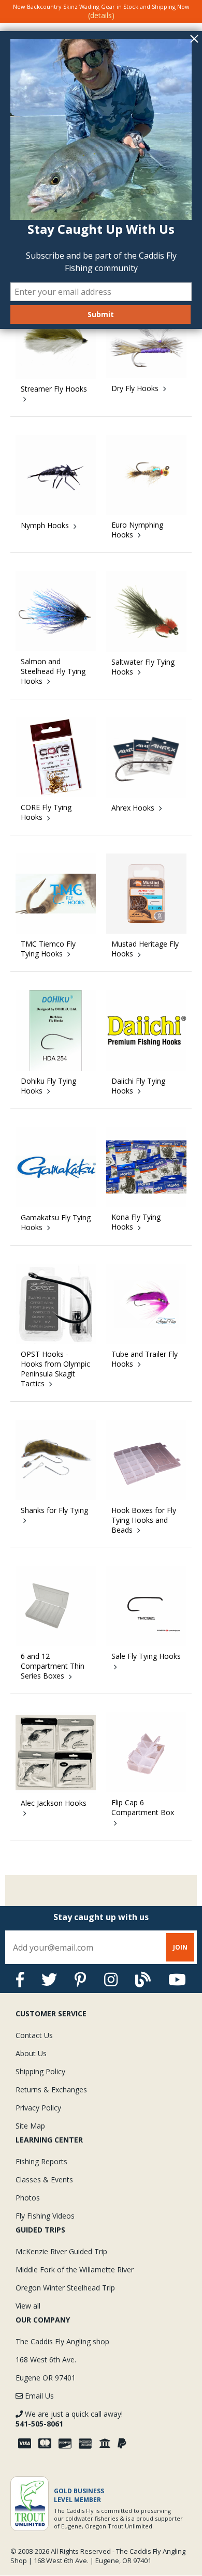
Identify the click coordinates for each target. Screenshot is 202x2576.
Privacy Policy (38, 2108)
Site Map (30, 2126)
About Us (31, 2053)
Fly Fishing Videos (45, 2216)
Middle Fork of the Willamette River (75, 2270)
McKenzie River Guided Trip (61, 2251)
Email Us (38, 2396)
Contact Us (34, 2035)
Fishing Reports (41, 2161)
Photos (28, 2198)
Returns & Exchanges (51, 2090)
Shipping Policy (40, 2071)
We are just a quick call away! (69, 2419)
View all (28, 2306)
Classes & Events (44, 2180)
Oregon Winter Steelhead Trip (65, 2288)
